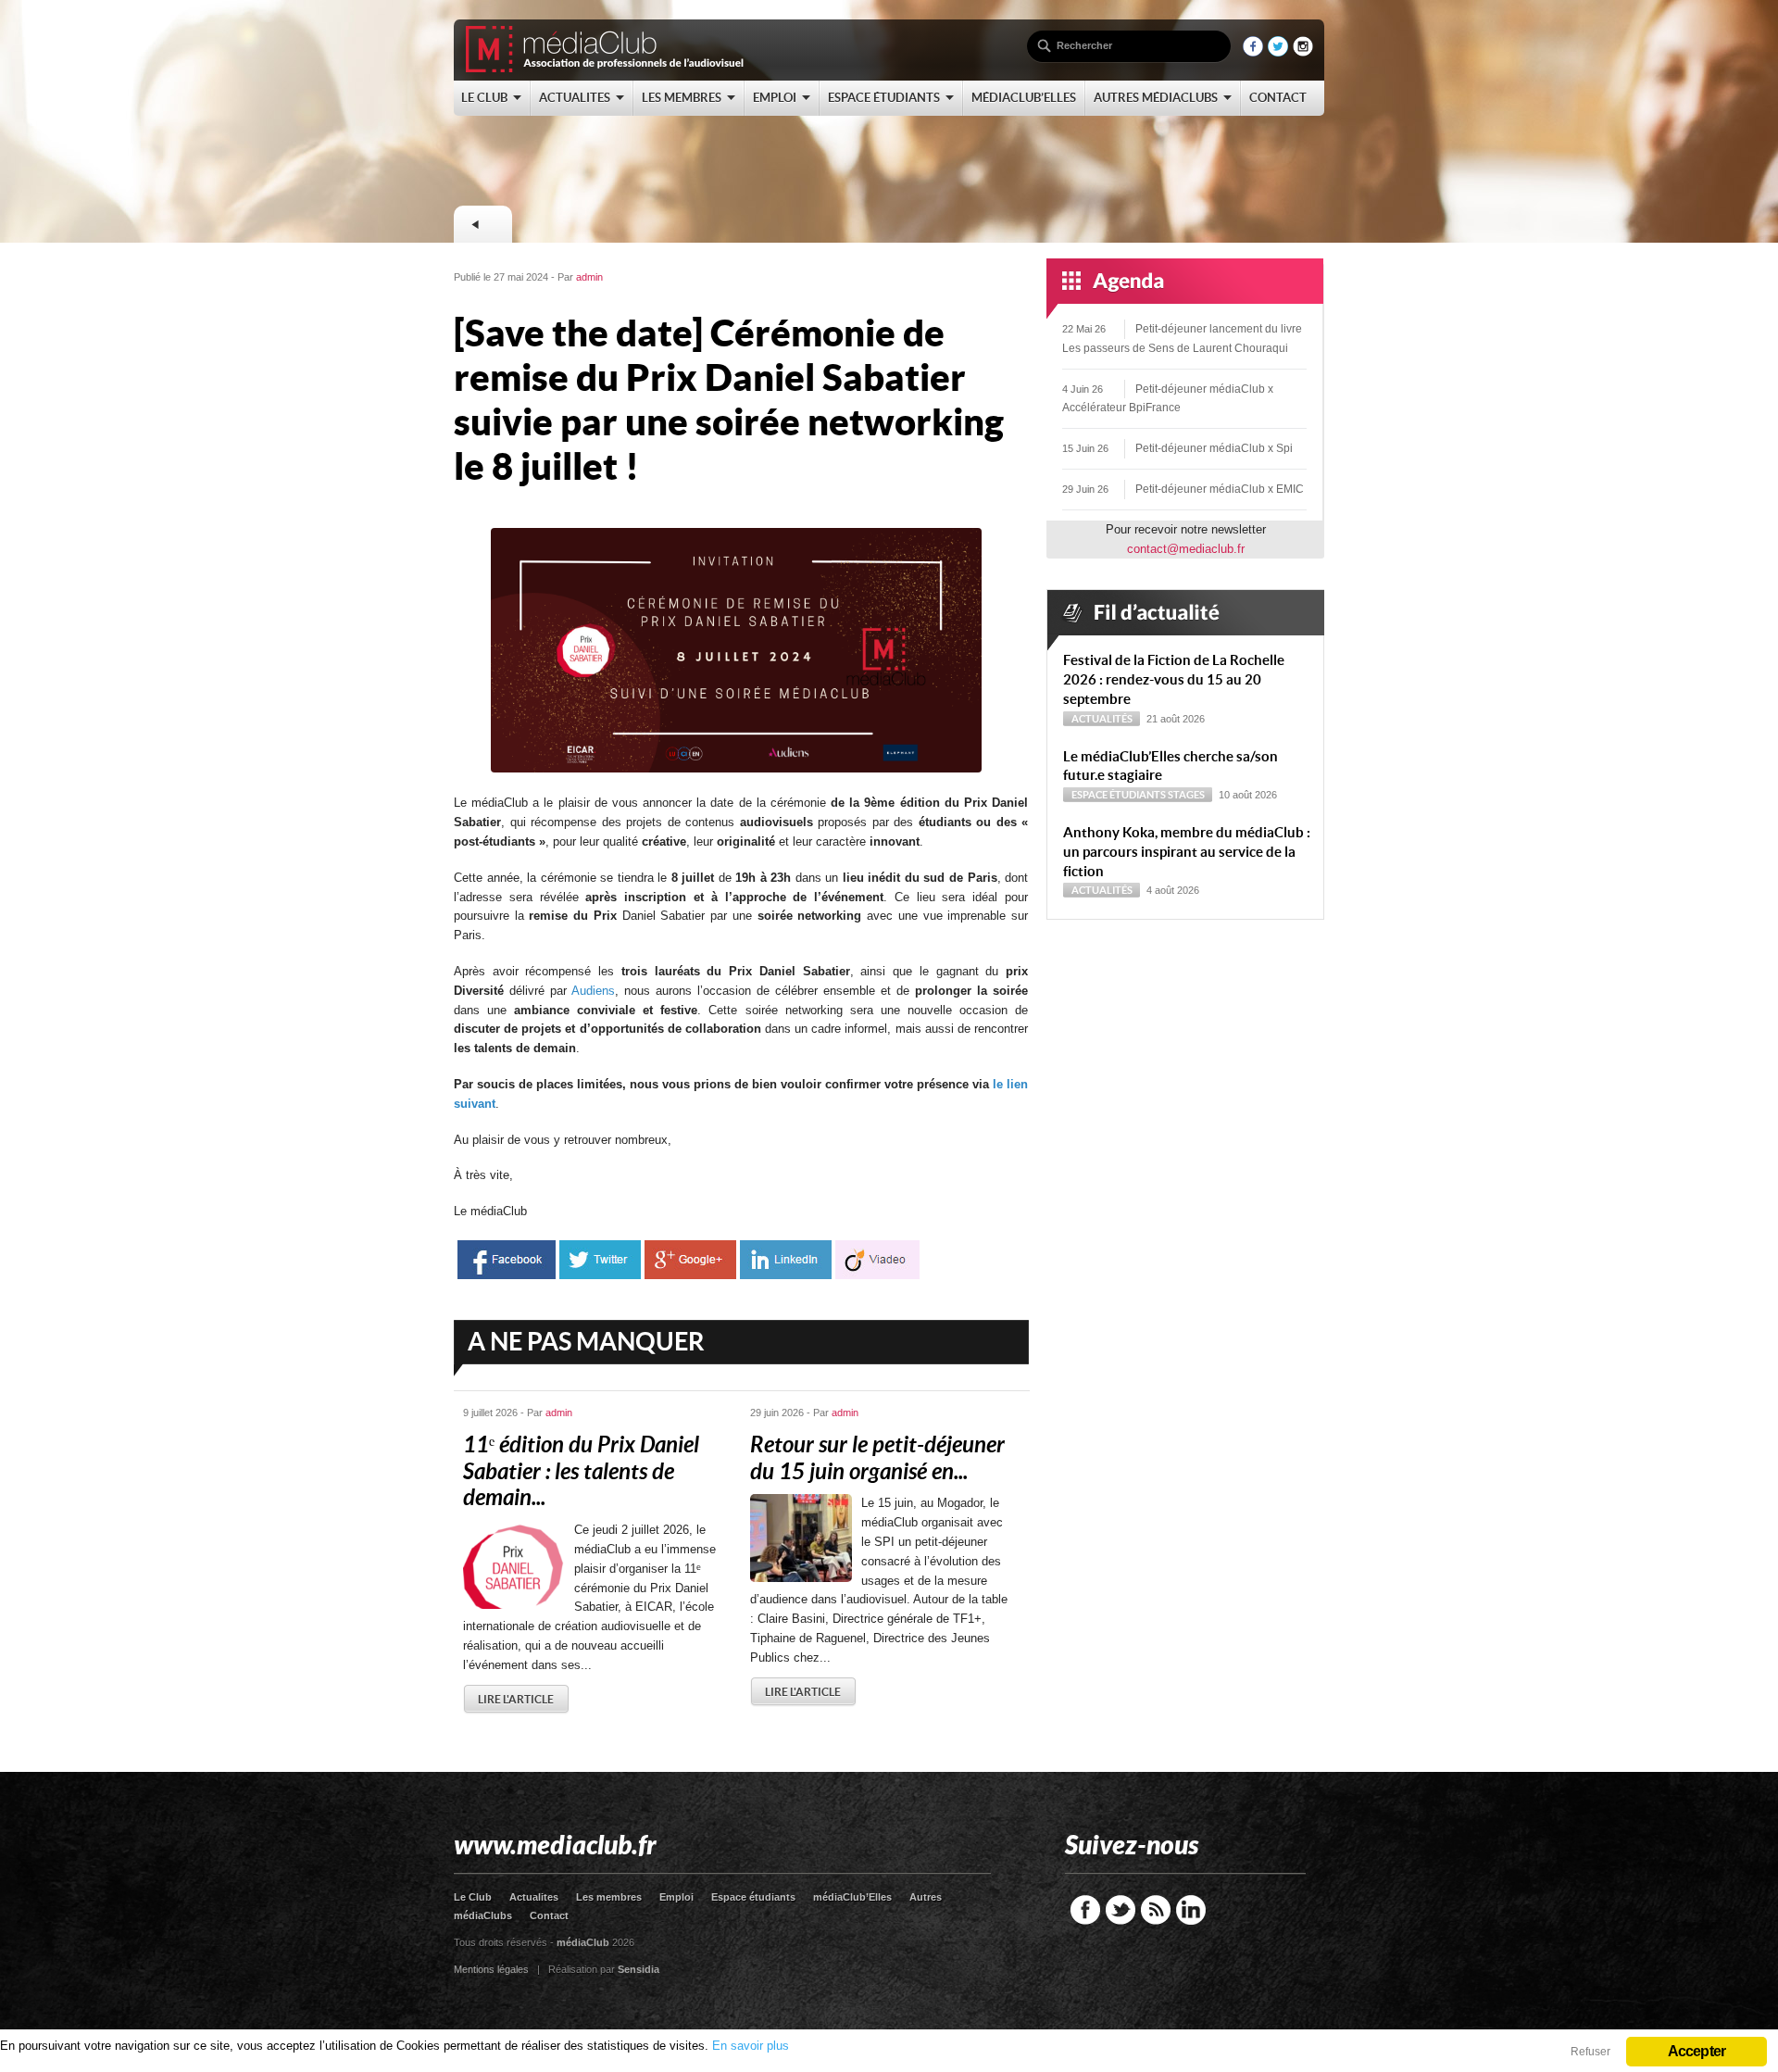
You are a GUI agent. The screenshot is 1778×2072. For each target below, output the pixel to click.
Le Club (473, 1897)
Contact (549, 1915)
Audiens (593, 991)
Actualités (1102, 719)
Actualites (534, 1897)
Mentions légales (491, 1969)
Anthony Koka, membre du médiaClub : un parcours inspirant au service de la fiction (1187, 852)
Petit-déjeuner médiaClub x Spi (1214, 448)
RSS (1156, 1910)
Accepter (1697, 2051)
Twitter (1121, 1910)
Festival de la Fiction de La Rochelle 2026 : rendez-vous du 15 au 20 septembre (1174, 679)
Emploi (676, 1897)
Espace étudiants (1119, 795)
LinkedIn (1191, 1910)
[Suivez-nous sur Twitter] (1278, 52)
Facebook (1085, 1910)
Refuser (1590, 2052)
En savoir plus (751, 2046)
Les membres (609, 1897)
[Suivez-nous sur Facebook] (1253, 52)
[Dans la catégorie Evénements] (482, 224)
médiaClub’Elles (852, 1897)
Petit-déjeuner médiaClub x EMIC (1220, 489)
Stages (1186, 795)
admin (589, 277)
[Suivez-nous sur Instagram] (1303, 52)
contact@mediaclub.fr (1186, 549)
